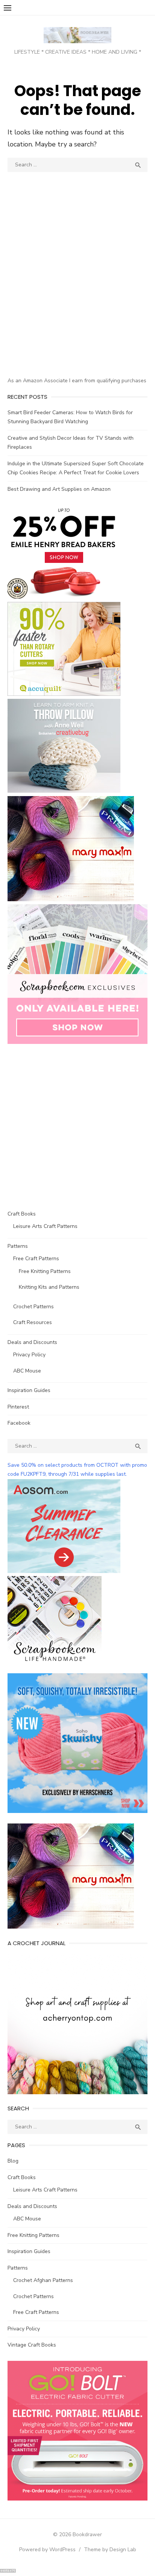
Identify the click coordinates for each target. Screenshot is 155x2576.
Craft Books (22, 1214)
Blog (13, 2161)
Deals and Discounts (32, 1342)
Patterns (18, 1246)
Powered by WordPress (47, 2550)
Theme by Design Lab (110, 2550)
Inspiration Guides (29, 1390)
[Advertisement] (77, 288)
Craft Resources (33, 1322)
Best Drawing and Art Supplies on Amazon (59, 489)
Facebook (19, 1423)
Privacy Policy (29, 1355)
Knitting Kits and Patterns (49, 1287)
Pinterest (18, 1407)
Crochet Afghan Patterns (43, 2280)
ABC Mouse (27, 1371)
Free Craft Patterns (36, 1259)
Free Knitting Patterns (45, 1271)
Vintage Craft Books (32, 2345)
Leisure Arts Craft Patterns (45, 1226)
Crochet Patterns (33, 1307)
